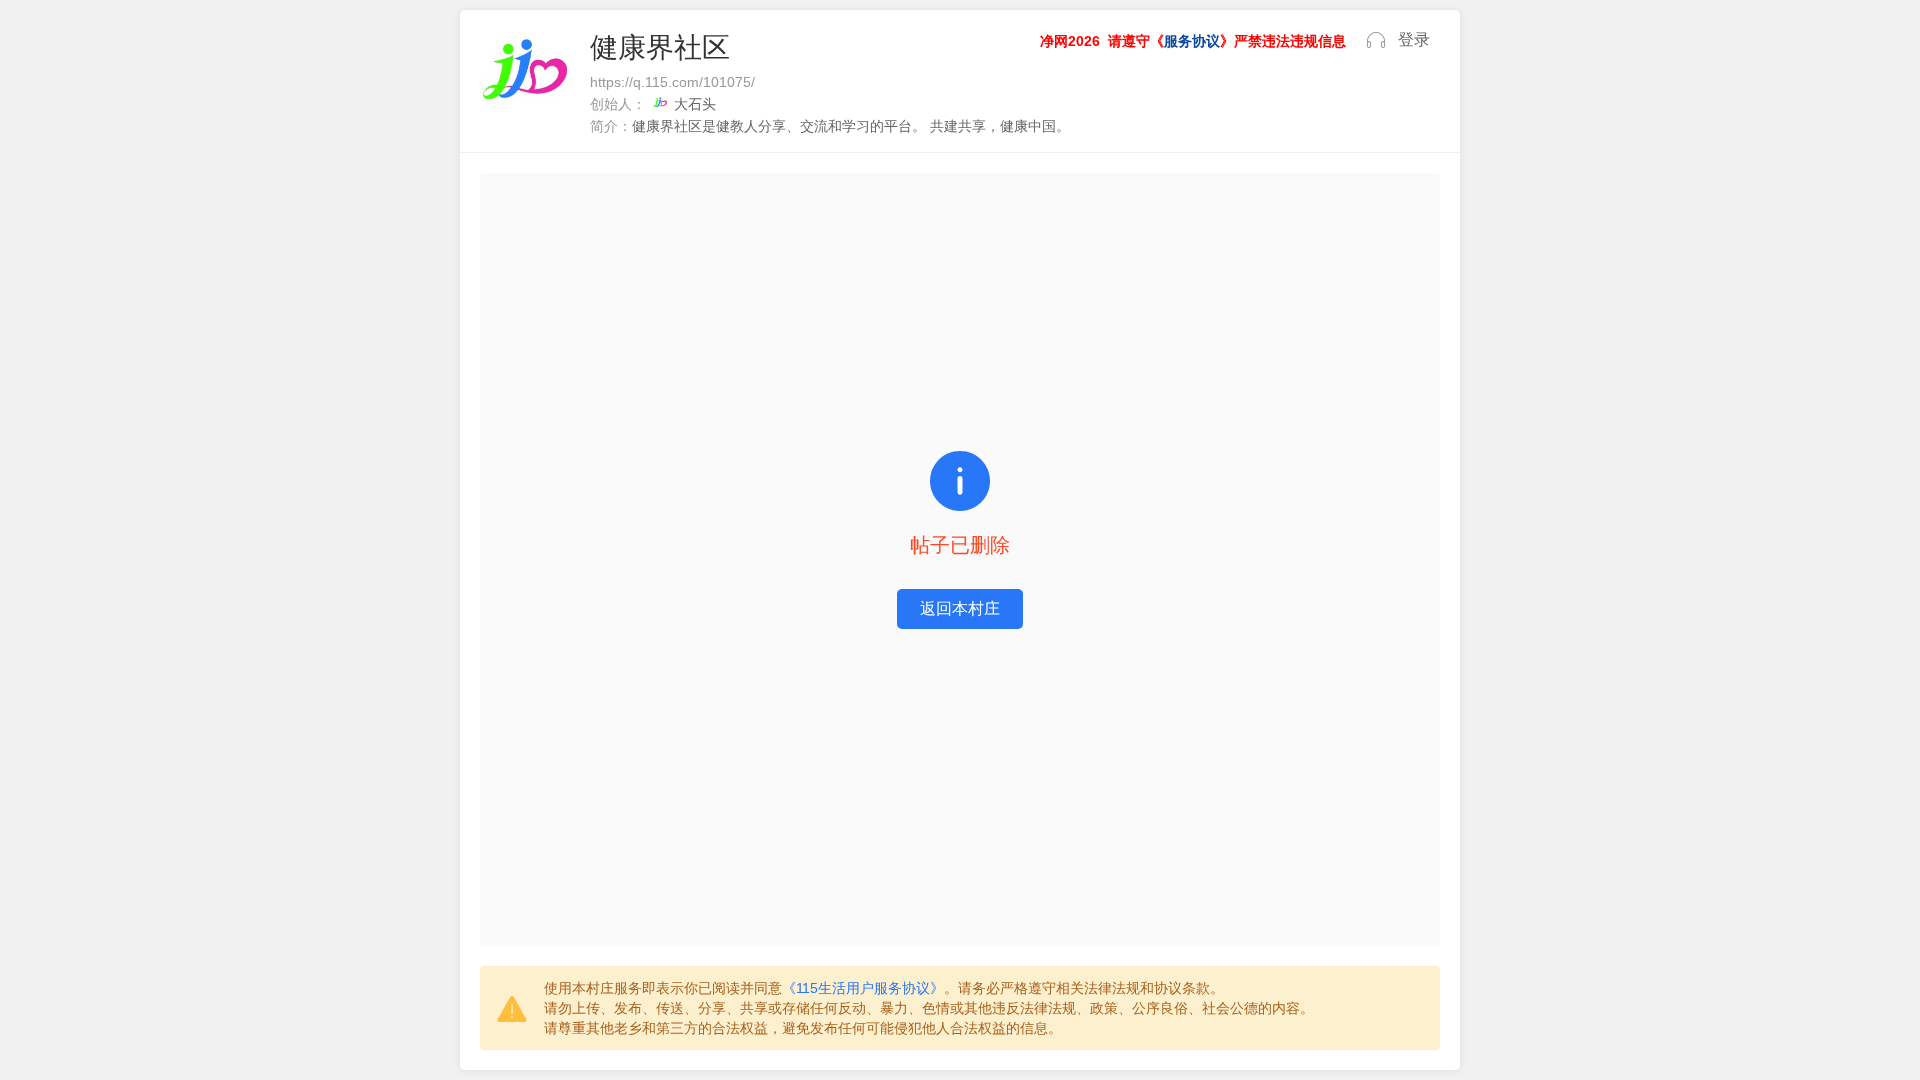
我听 (1376, 40)
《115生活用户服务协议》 (863, 988)
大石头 (695, 104)
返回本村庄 (960, 608)
